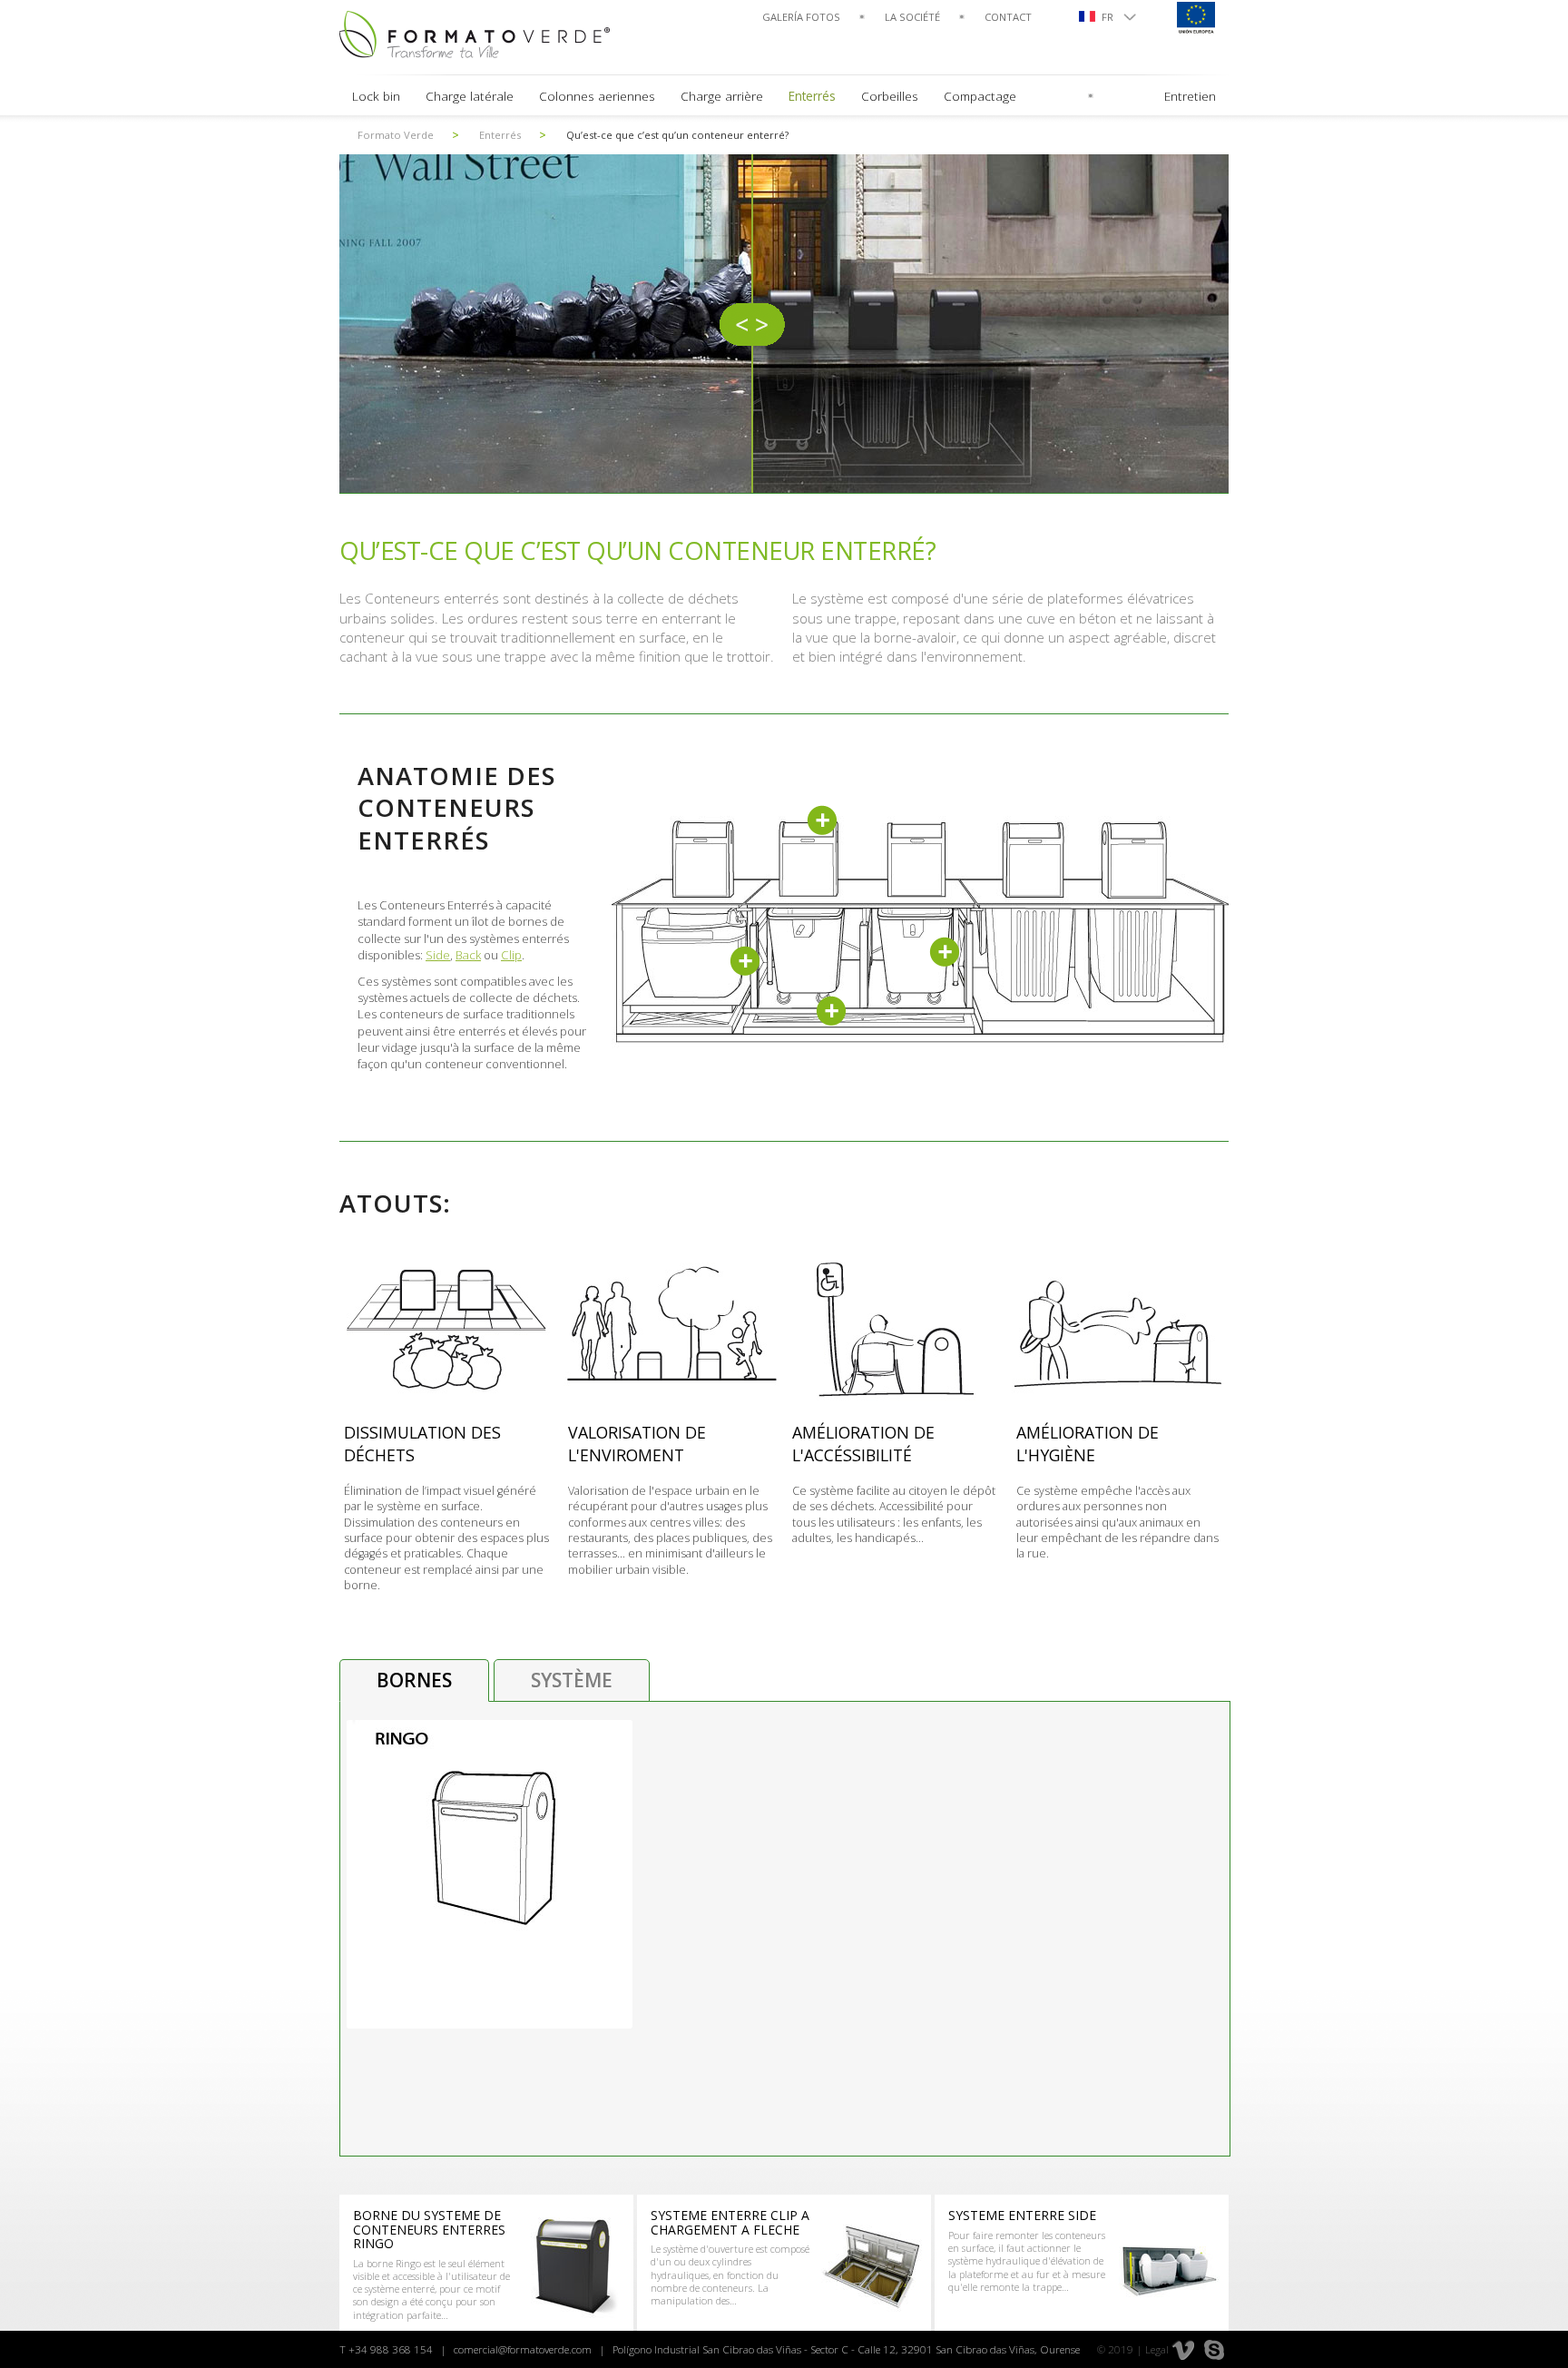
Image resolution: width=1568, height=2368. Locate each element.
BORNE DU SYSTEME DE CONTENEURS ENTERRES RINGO (429, 2229)
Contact (1008, 17)
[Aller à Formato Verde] (475, 34)
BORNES (414, 1680)
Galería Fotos (801, 17)
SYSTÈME (572, 1680)
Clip (511, 955)
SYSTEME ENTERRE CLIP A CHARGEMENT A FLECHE (730, 2222)
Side (438, 955)
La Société (912, 17)
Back (468, 955)
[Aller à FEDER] (1195, 17)
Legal (1157, 2349)
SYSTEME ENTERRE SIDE (1022, 2215)
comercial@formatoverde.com (523, 2349)
